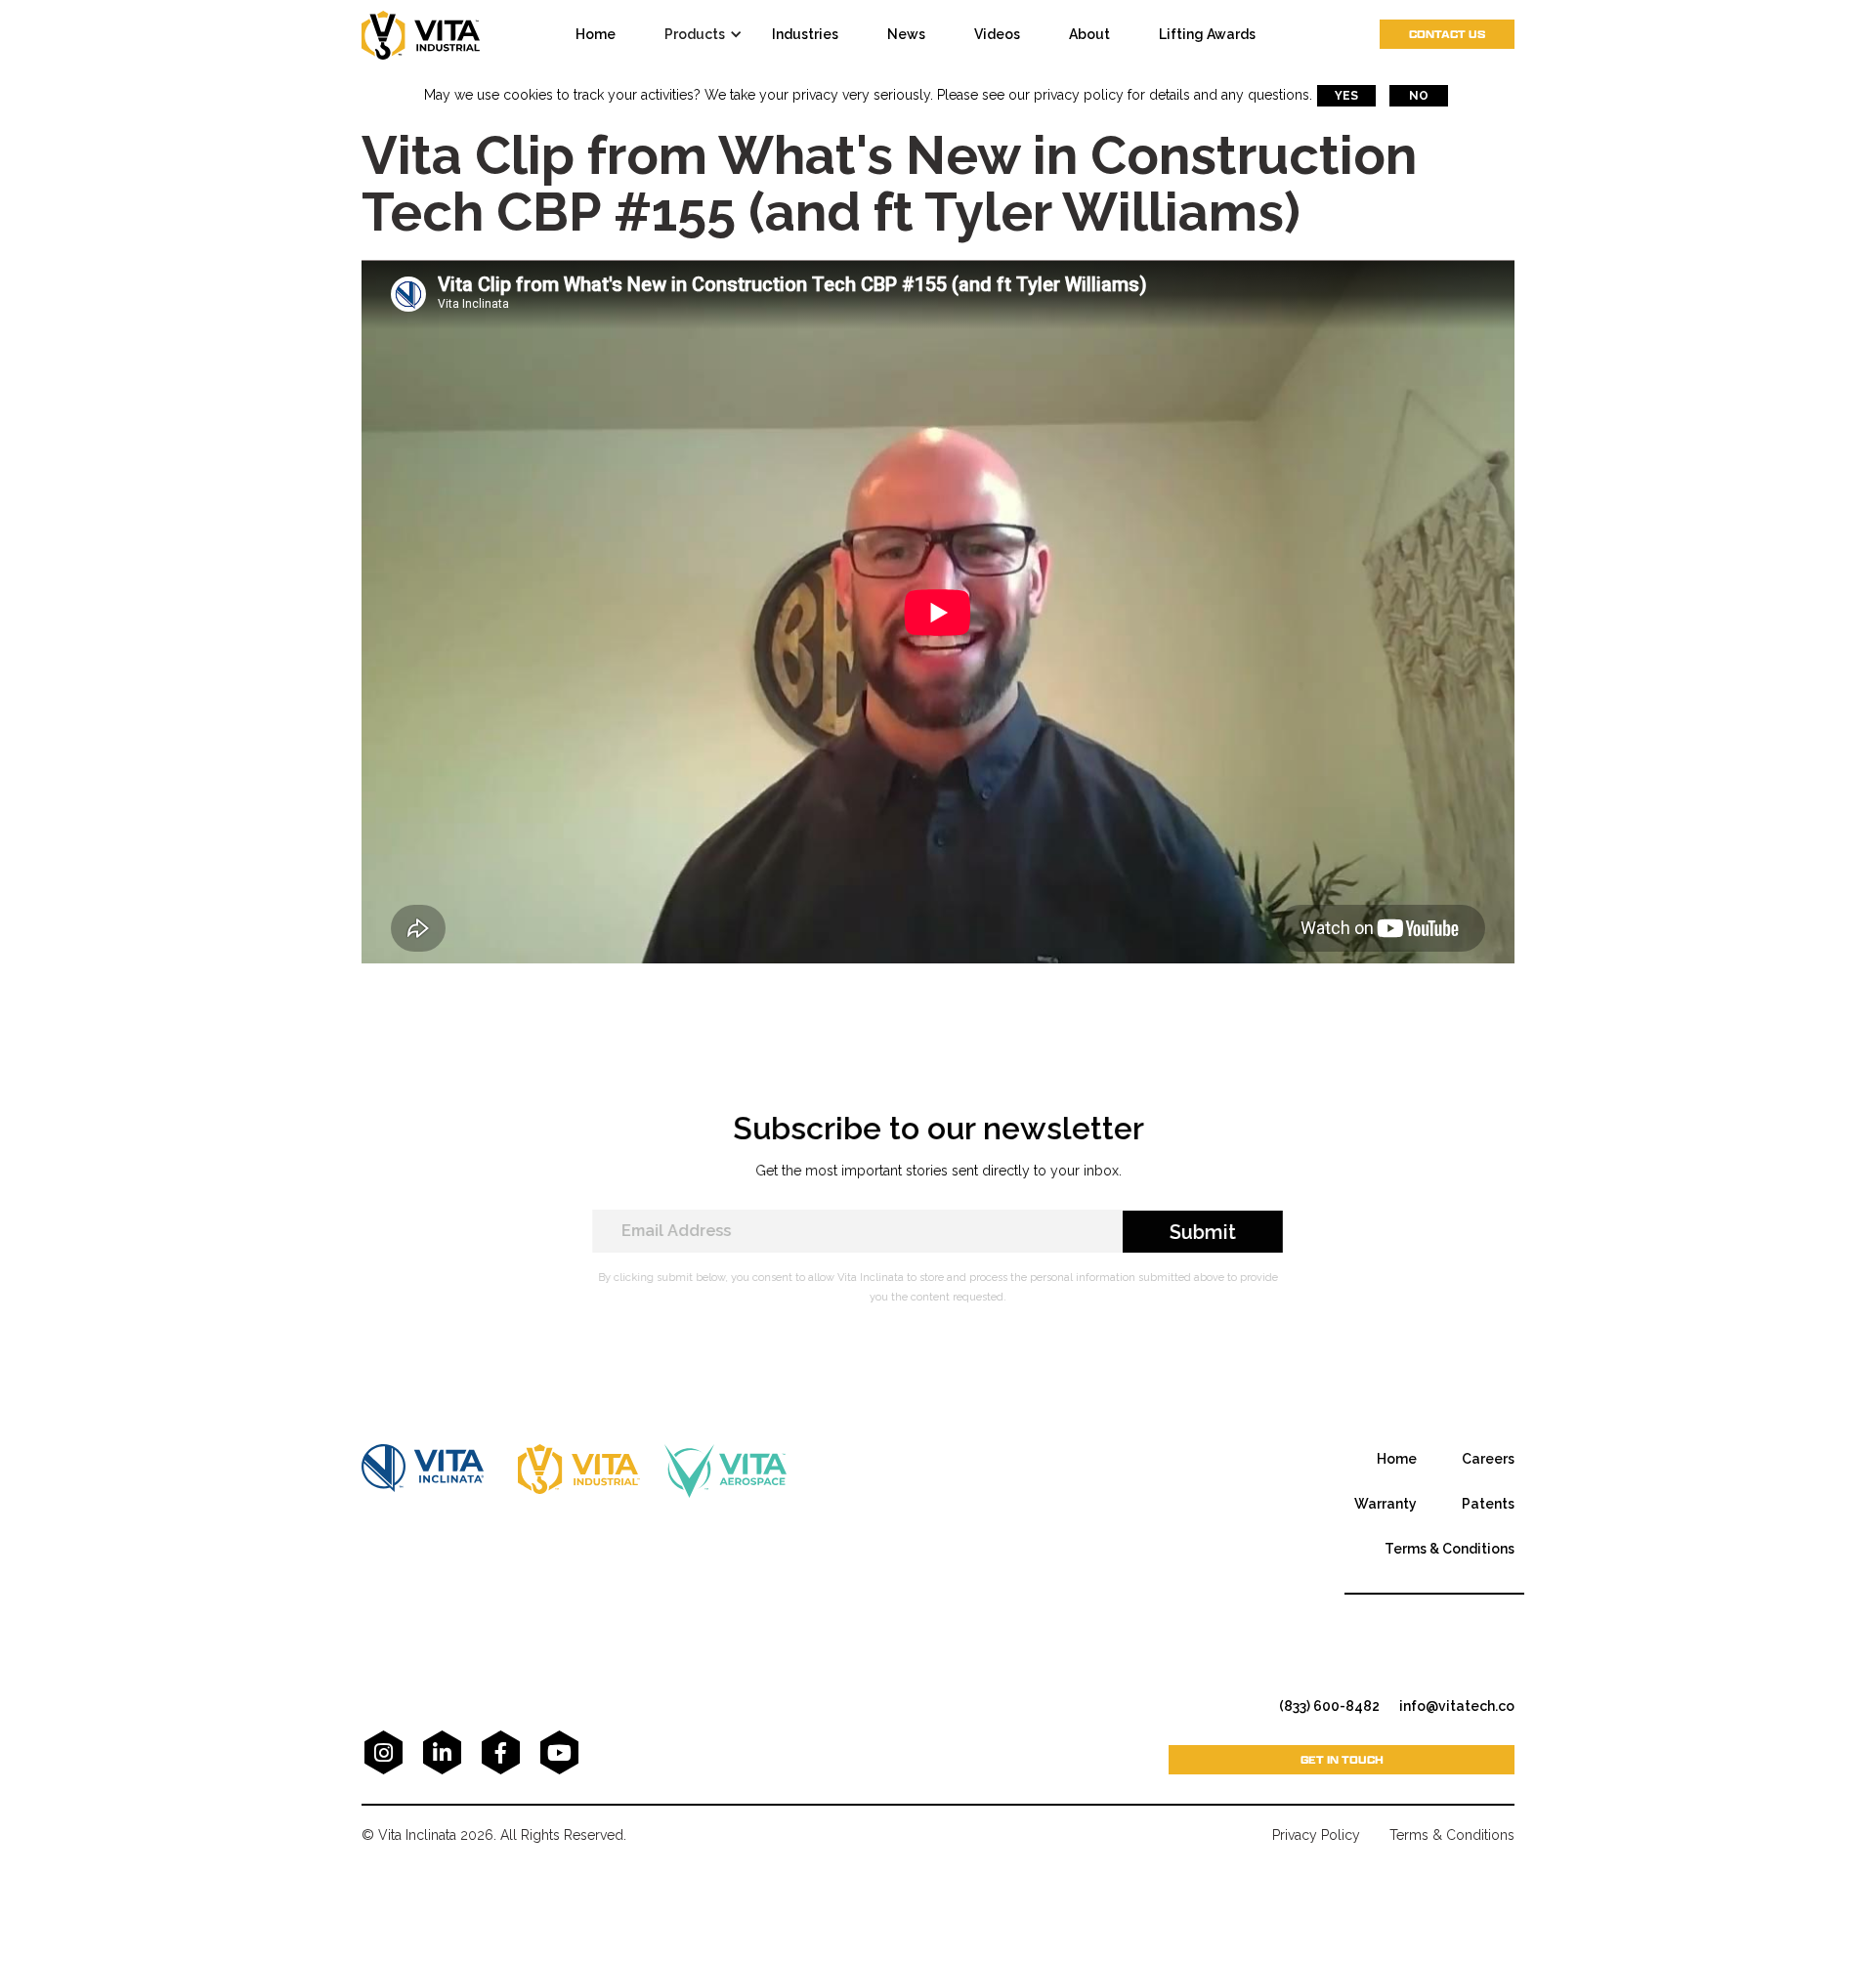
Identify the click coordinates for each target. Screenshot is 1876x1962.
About (1089, 34)
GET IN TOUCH (1342, 1759)
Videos (997, 34)
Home (1397, 1459)
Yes (1346, 96)
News (906, 34)
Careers (1488, 1459)
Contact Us (1447, 34)
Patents (1488, 1504)
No (1419, 96)
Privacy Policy (1316, 1835)
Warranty (1386, 1504)
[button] (708, 34)
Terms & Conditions (1450, 1549)
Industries (805, 34)
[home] (421, 34)
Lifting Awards (1207, 34)
